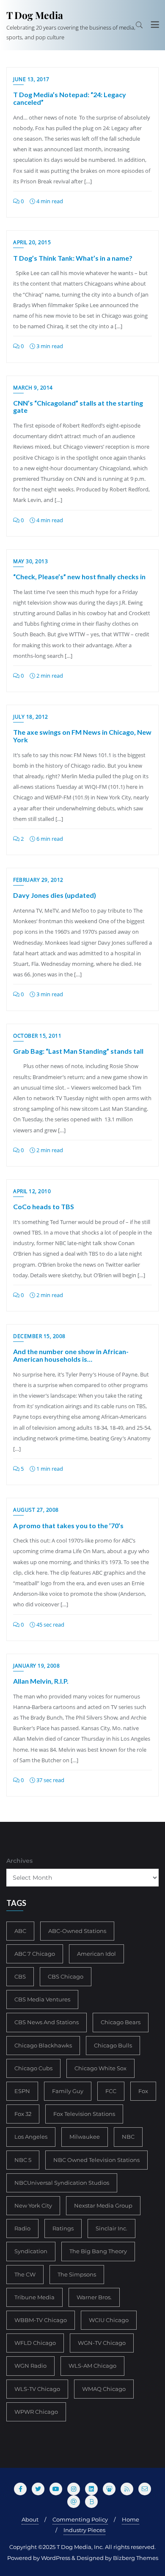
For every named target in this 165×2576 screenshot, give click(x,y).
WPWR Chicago (36, 2412)
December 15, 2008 (39, 1336)
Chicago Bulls (113, 2045)
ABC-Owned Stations (77, 1931)
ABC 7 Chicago (35, 1954)
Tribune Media (34, 2297)
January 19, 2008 (36, 1666)
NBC (128, 2137)
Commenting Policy (80, 2519)
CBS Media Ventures (42, 1999)
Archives (19, 1861)
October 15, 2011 (37, 1036)
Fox (143, 2091)
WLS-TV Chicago (37, 2389)
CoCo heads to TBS (44, 1206)
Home (131, 2519)
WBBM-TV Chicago (41, 2320)
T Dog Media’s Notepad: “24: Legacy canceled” (70, 98)
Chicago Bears (121, 2022)
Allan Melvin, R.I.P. (41, 1681)
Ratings (63, 2228)
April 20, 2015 (32, 242)
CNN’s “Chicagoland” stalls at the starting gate (78, 407)
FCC (111, 2091)
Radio (22, 2228)
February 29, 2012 (38, 880)
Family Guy (68, 2091)
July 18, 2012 (31, 717)
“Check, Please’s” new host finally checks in (79, 577)
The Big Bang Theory (98, 2251)
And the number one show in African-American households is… (71, 1355)
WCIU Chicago (109, 2320)
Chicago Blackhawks (43, 2045)
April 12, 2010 (32, 1191)
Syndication (31, 2251)
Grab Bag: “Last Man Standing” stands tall (78, 1051)
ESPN (22, 2091)
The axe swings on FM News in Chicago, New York (82, 736)
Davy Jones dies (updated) (55, 895)
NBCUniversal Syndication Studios (62, 2183)
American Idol (96, 1954)
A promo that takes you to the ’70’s (68, 1525)
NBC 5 (23, 2160)
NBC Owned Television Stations (96, 2160)
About (30, 2519)
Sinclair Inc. (111, 2228)
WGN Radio (30, 2366)
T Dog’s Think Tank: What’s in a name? (73, 258)
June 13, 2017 (31, 79)
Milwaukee (85, 2137)
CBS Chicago (66, 1976)
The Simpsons (77, 2274)
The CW (25, 2274)
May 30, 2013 (30, 561)
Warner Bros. (94, 2297)
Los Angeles (31, 2137)
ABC (20, 1931)
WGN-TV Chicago (102, 2343)
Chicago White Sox (100, 2068)
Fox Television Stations (84, 2114)
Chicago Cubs (33, 2068)
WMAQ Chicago (104, 2389)
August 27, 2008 (36, 1510)
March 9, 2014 (33, 388)
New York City (33, 2205)
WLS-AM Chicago (92, 2366)
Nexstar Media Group (103, 2205)
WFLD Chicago (35, 2343)
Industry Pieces (84, 2530)
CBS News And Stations (47, 2022)
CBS (20, 1976)
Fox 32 (23, 2114)
